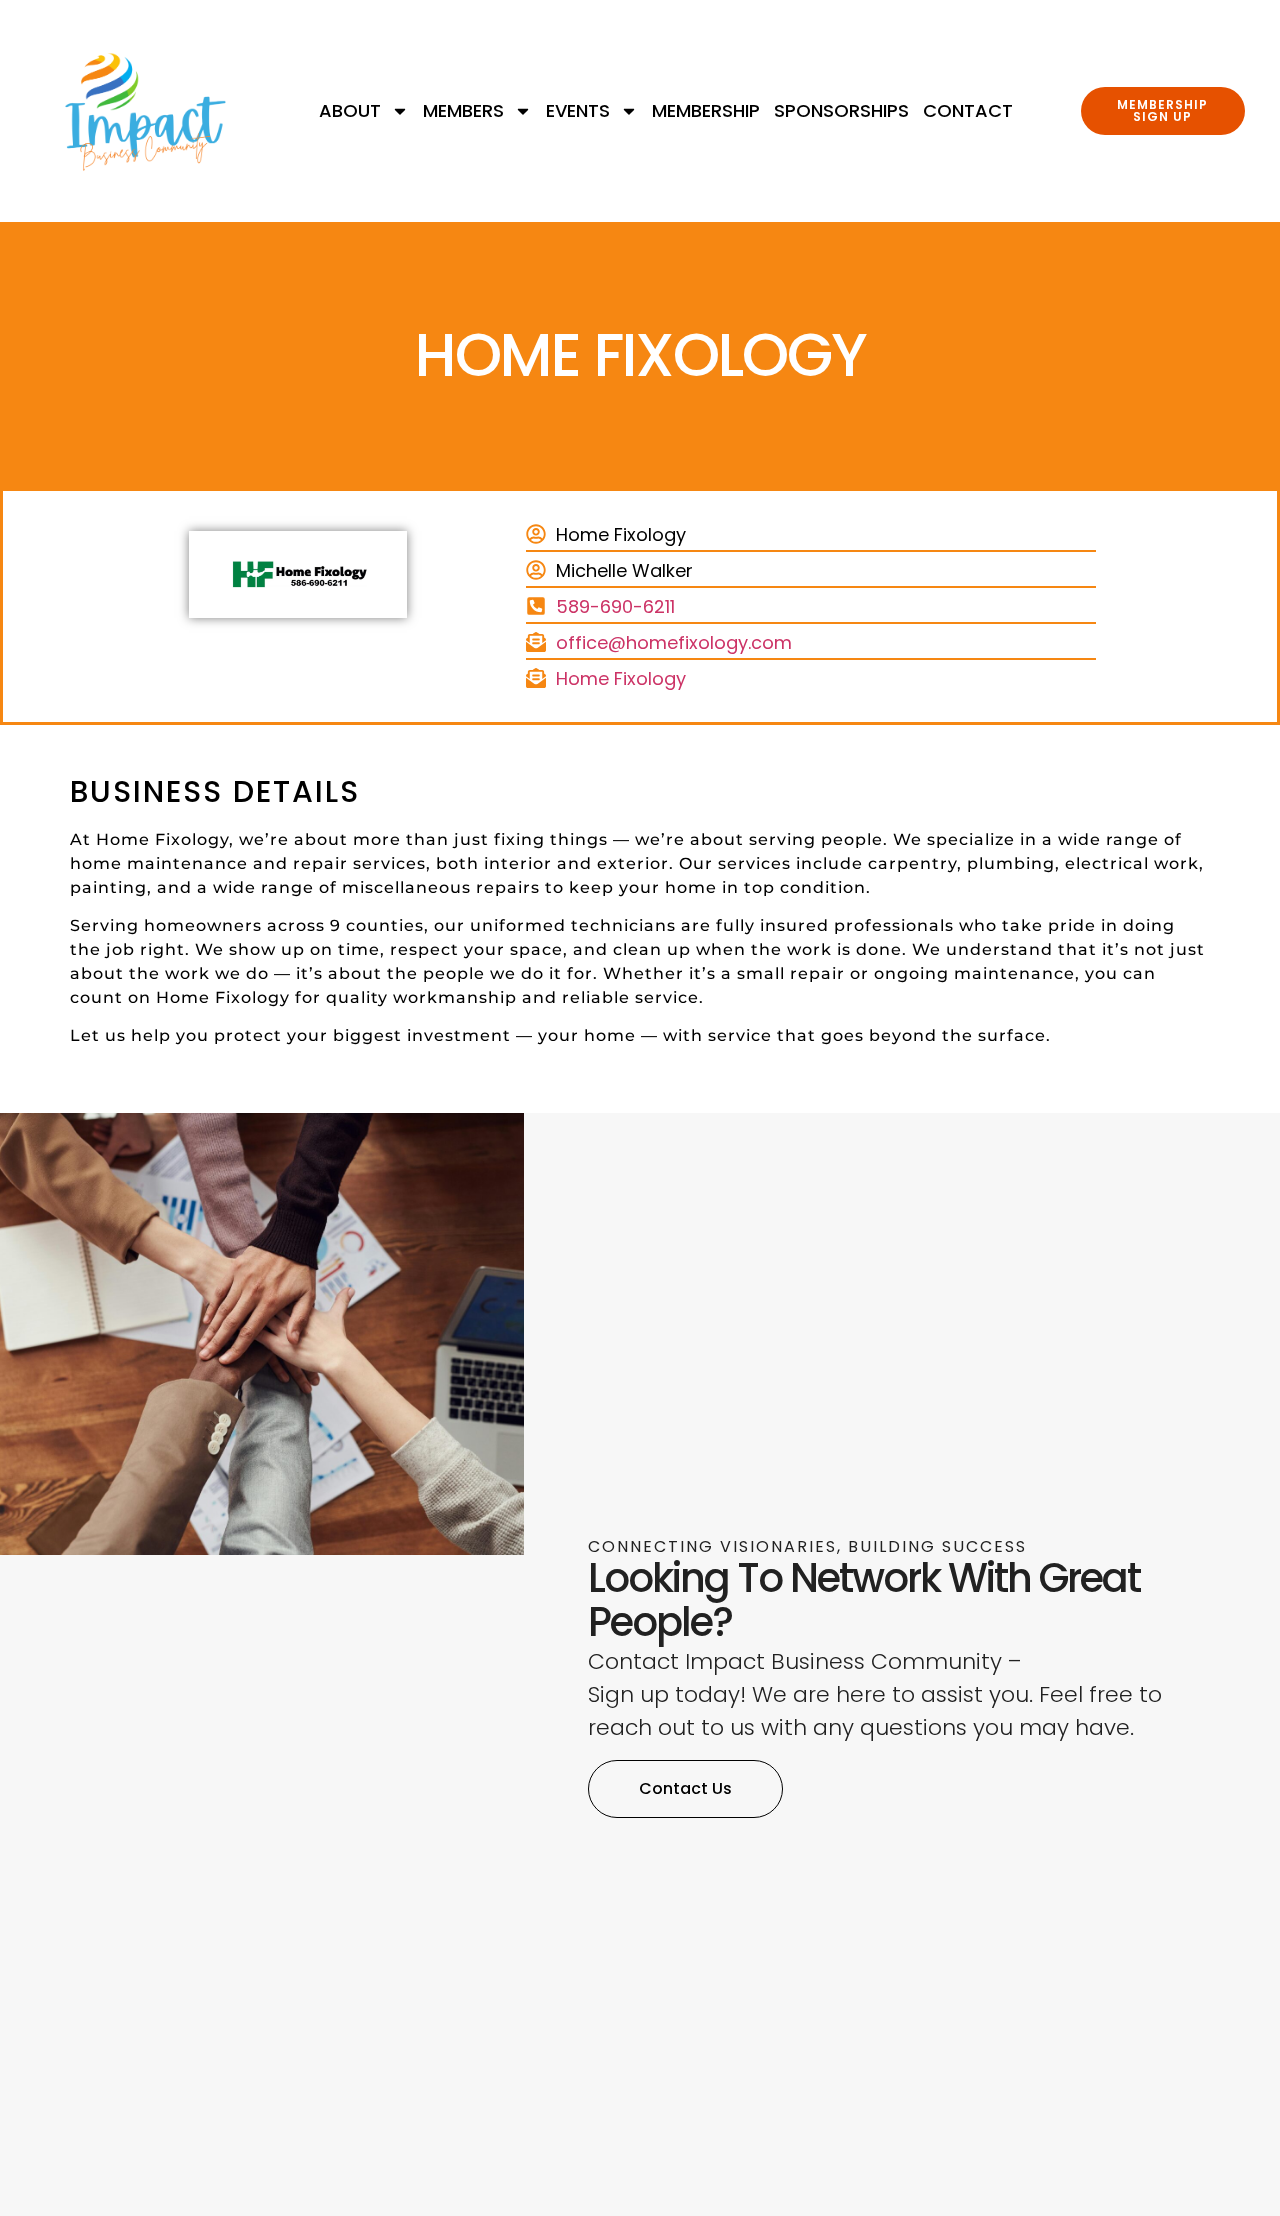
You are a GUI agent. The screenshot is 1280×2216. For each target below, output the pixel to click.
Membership (706, 111)
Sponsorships (841, 111)
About (350, 111)
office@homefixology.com (674, 642)
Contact (968, 111)
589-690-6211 (615, 606)
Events (578, 111)
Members (463, 111)
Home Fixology (621, 678)
